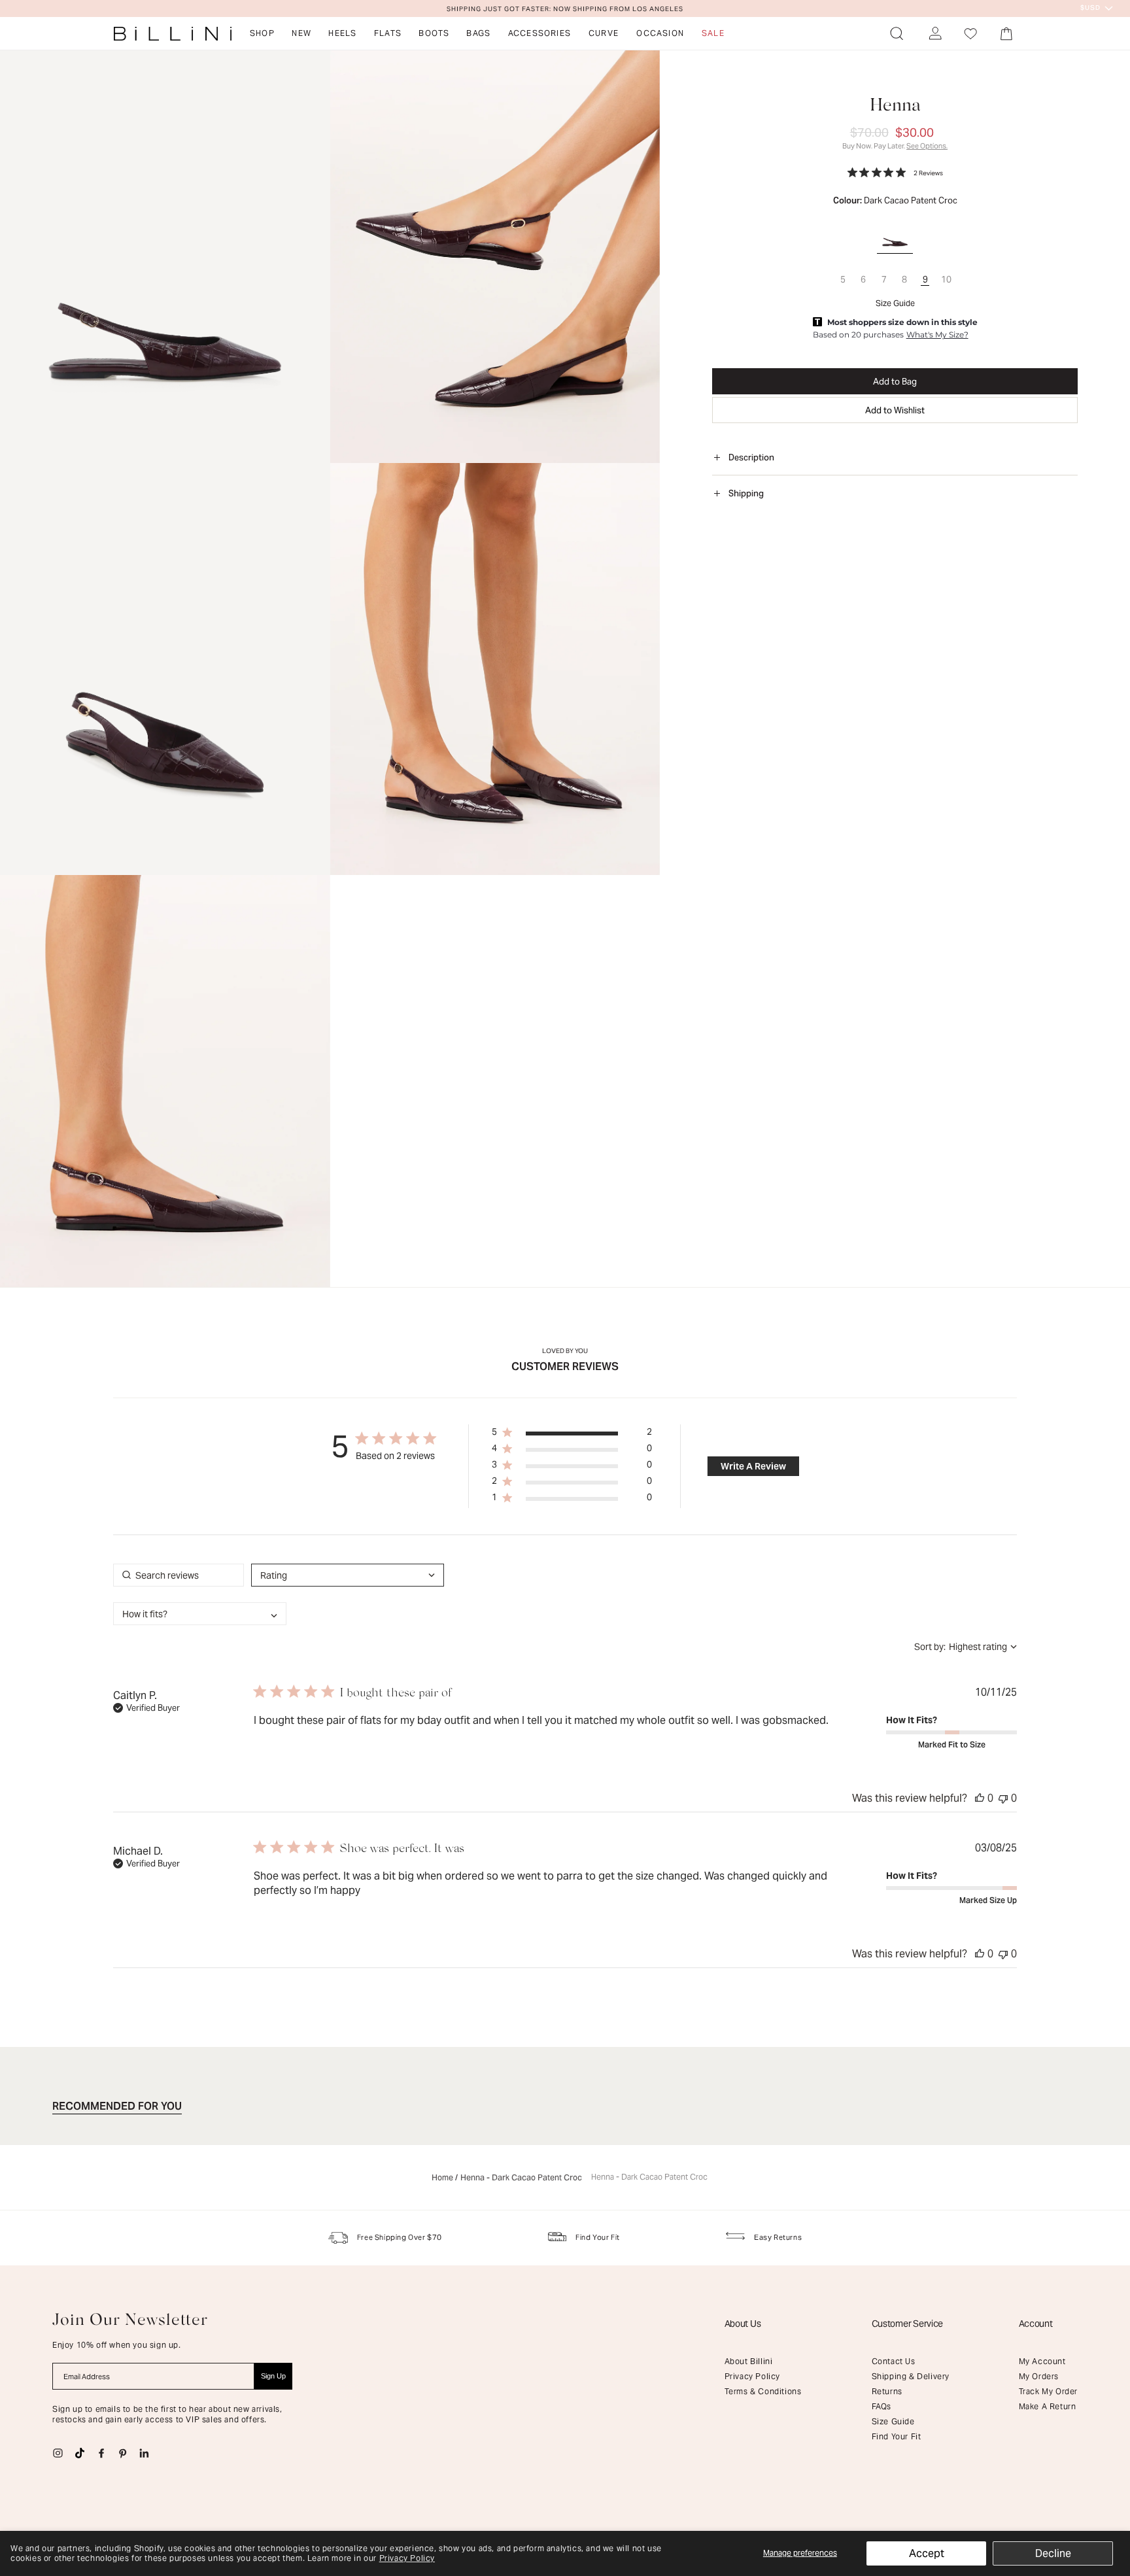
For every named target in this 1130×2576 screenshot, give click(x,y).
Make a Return (1048, 2406)
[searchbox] (179, 1575)
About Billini (749, 2361)
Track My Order (1048, 2391)
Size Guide (895, 303)
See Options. (927, 146)
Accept (927, 2553)
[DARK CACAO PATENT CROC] (895, 231)
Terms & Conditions (763, 2391)
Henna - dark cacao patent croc (649, 2177)
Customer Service (908, 2324)
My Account (1042, 2361)
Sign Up (273, 2376)
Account (1036, 2324)
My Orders (1039, 2376)
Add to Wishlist (895, 410)
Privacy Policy (407, 2558)
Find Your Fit (897, 2436)
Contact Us (894, 2361)
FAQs (882, 2406)
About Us (743, 2324)
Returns (887, 2391)
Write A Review (753, 1466)
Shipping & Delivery (911, 2376)
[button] (897, 33)
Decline (1053, 2553)
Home (442, 2178)
